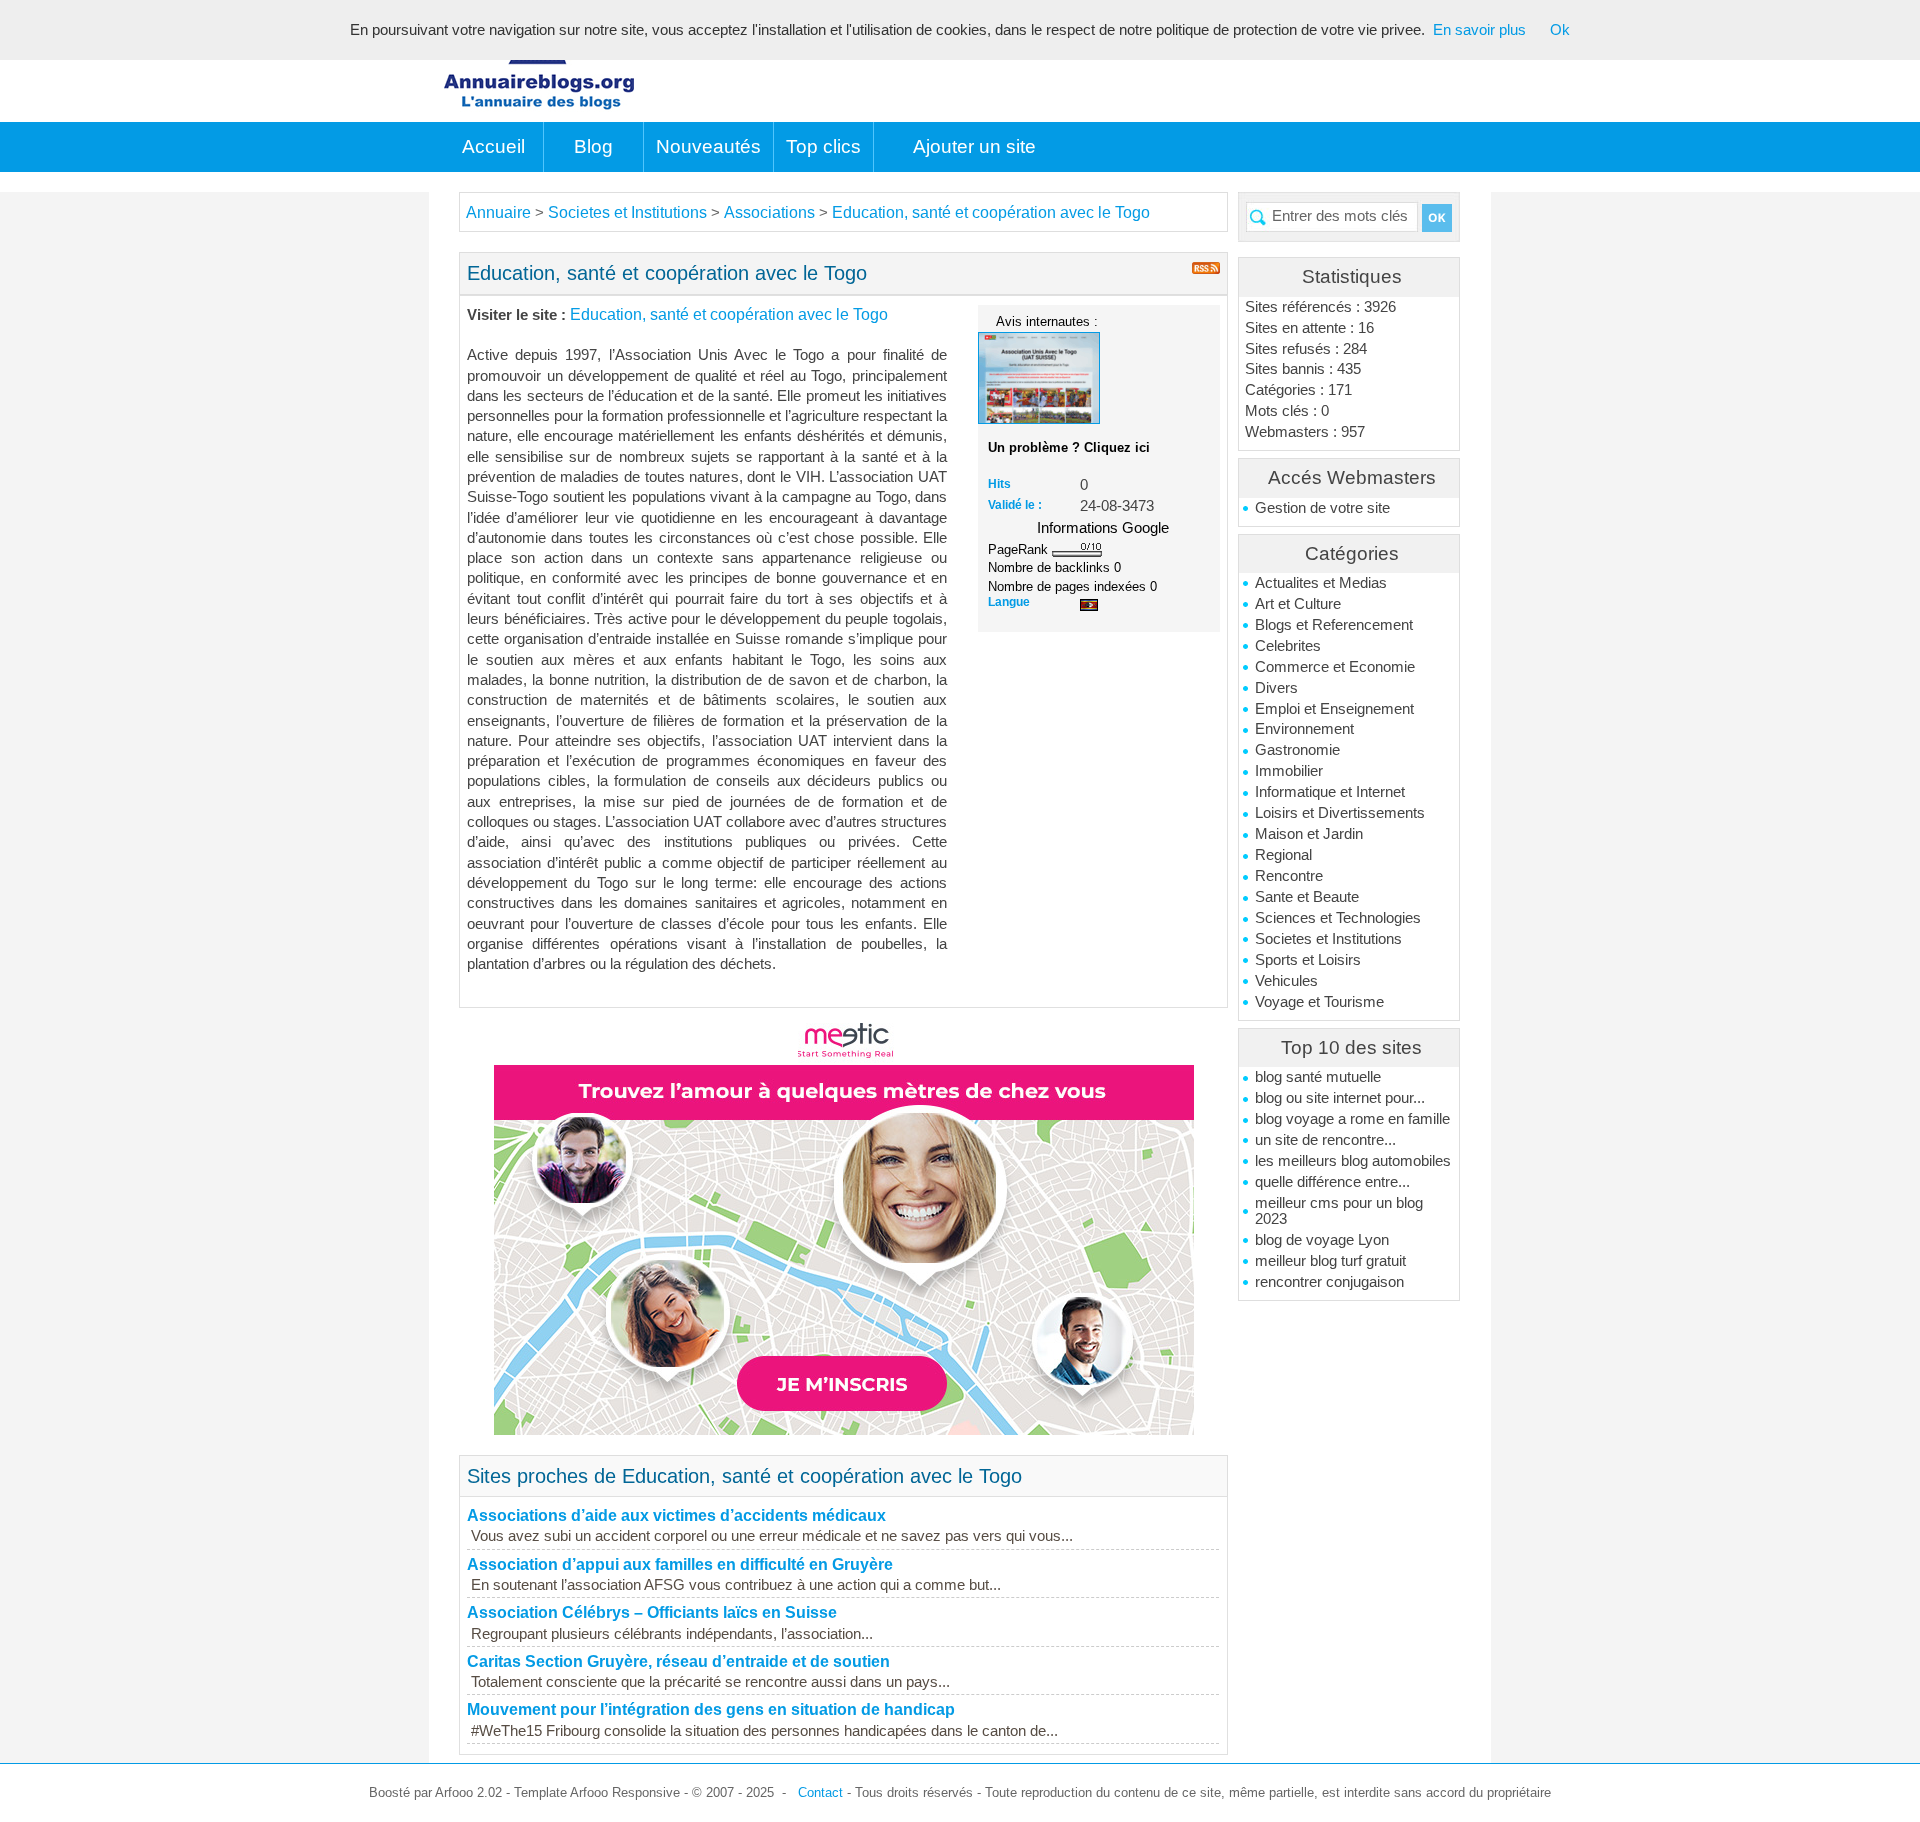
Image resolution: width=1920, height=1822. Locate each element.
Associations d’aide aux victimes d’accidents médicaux (676, 1515)
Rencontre (1289, 876)
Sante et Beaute (1307, 897)
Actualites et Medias (1321, 583)
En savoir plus (1479, 30)
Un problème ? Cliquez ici (1069, 447)
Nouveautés (708, 146)
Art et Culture (1298, 604)
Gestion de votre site (1322, 508)
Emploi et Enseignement (1334, 709)
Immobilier (1289, 771)
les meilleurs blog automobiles (1353, 1161)
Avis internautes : (1047, 321)
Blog (593, 146)
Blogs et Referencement (1334, 625)
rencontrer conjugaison (1329, 1282)
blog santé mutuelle (1318, 1077)
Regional (1283, 855)
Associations (769, 212)
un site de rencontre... (1325, 1140)
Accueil (493, 146)
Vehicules (1286, 981)
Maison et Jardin (1309, 834)
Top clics (823, 146)
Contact (820, 1792)
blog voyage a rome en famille (1352, 1119)
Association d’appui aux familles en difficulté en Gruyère (680, 1564)
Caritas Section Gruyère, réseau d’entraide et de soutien (678, 1661)
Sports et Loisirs (1308, 960)
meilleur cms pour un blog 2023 (1339, 1211)
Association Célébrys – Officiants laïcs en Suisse (652, 1612)
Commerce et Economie (1335, 667)
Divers (1276, 688)
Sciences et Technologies (1338, 918)
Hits (999, 484)
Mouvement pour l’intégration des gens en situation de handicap (711, 1709)
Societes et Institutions (1328, 939)
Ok (1560, 30)
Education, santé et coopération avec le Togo (991, 212)
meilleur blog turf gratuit (1330, 1261)
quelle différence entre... (1332, 1182)
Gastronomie (1297, 750)
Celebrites (1288, 646)
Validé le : (1015, 505)
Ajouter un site (974, 146)
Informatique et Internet (1330, 792)
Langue (1009, 602)
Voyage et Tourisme (1319, 1002)
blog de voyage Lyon (1322, 1240)
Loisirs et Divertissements (1340, 813)
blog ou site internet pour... (1340, 1098)
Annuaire (498, 212)
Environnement (1304, 729)
